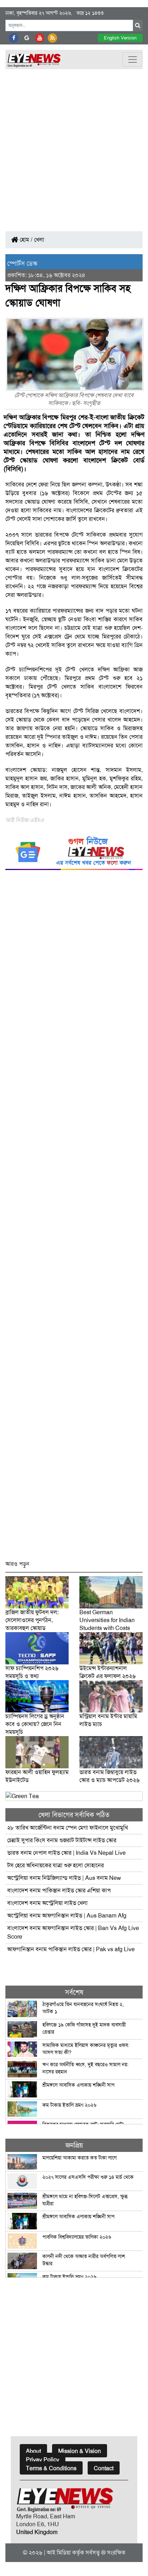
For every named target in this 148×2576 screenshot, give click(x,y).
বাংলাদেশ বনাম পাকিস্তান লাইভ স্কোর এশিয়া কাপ (59, 1890)
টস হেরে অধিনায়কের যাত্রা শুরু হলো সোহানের (55, 1865)
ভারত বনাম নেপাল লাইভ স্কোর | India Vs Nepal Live (66, 1853)
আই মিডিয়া (59, 2553)
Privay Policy (43, 2460)
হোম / (26, 240)
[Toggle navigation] (133, 60)
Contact (104, 2468)
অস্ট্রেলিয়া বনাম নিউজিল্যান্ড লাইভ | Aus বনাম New (64, 1878)
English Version (120, 38)
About (33, 2451)
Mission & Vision (80, 2451)
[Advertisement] (74, 147)
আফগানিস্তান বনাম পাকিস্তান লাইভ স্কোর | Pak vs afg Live (71, 1949)
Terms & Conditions (51, 2468)
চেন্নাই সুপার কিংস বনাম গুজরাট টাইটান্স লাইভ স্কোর (62, 1840)
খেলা (39, 240)
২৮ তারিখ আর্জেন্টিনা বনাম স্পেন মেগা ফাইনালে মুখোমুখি (68, 1828)
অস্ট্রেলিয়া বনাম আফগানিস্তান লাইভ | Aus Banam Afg (67, 1916)
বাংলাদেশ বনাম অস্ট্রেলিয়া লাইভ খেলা (48, 1903)
